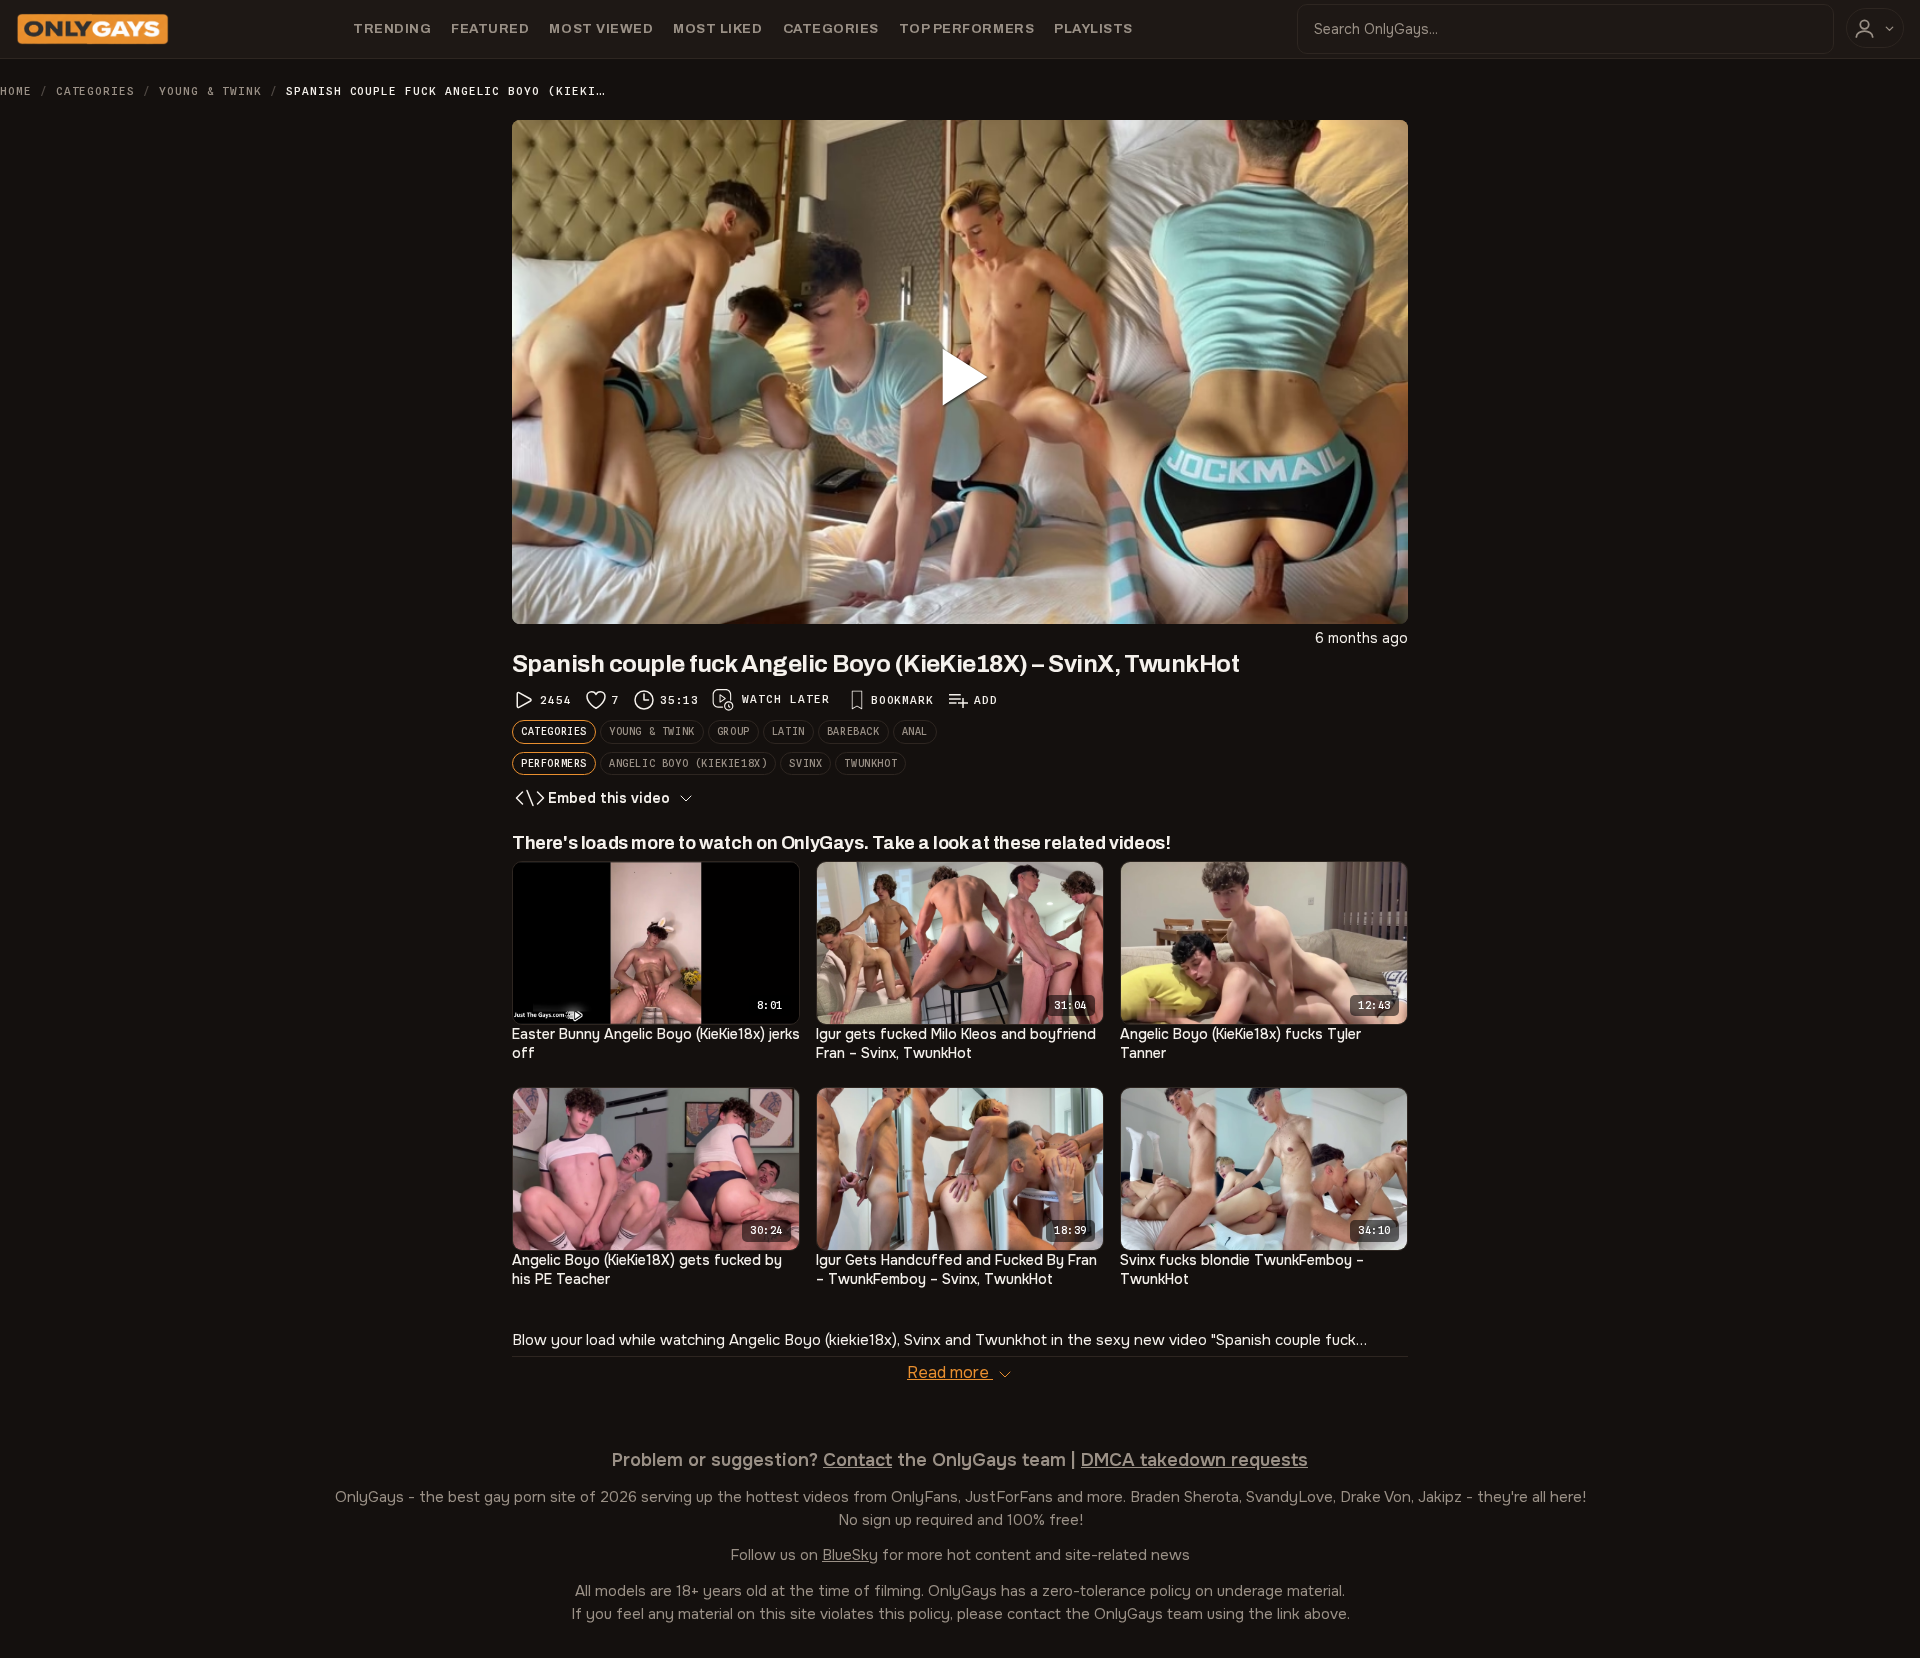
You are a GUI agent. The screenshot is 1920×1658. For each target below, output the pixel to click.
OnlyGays (369, 1497)
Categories (831, 28)
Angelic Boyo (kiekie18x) (688, 763)
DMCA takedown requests (1194, 1460)
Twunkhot (870, 763)
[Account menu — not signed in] (1875, 28)
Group (733, 731)
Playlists (1093, 28)
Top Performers (966, 28)
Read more (950, 1372)
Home (16, 91)
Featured (490, 28)
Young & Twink (210, 91)
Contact (857, 1460)
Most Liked (717, 28)
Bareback (853, 731)
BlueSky (850, 1555)
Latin (788, 731)
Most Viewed (601, 28)
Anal (915, 731)
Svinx (805, 763)
